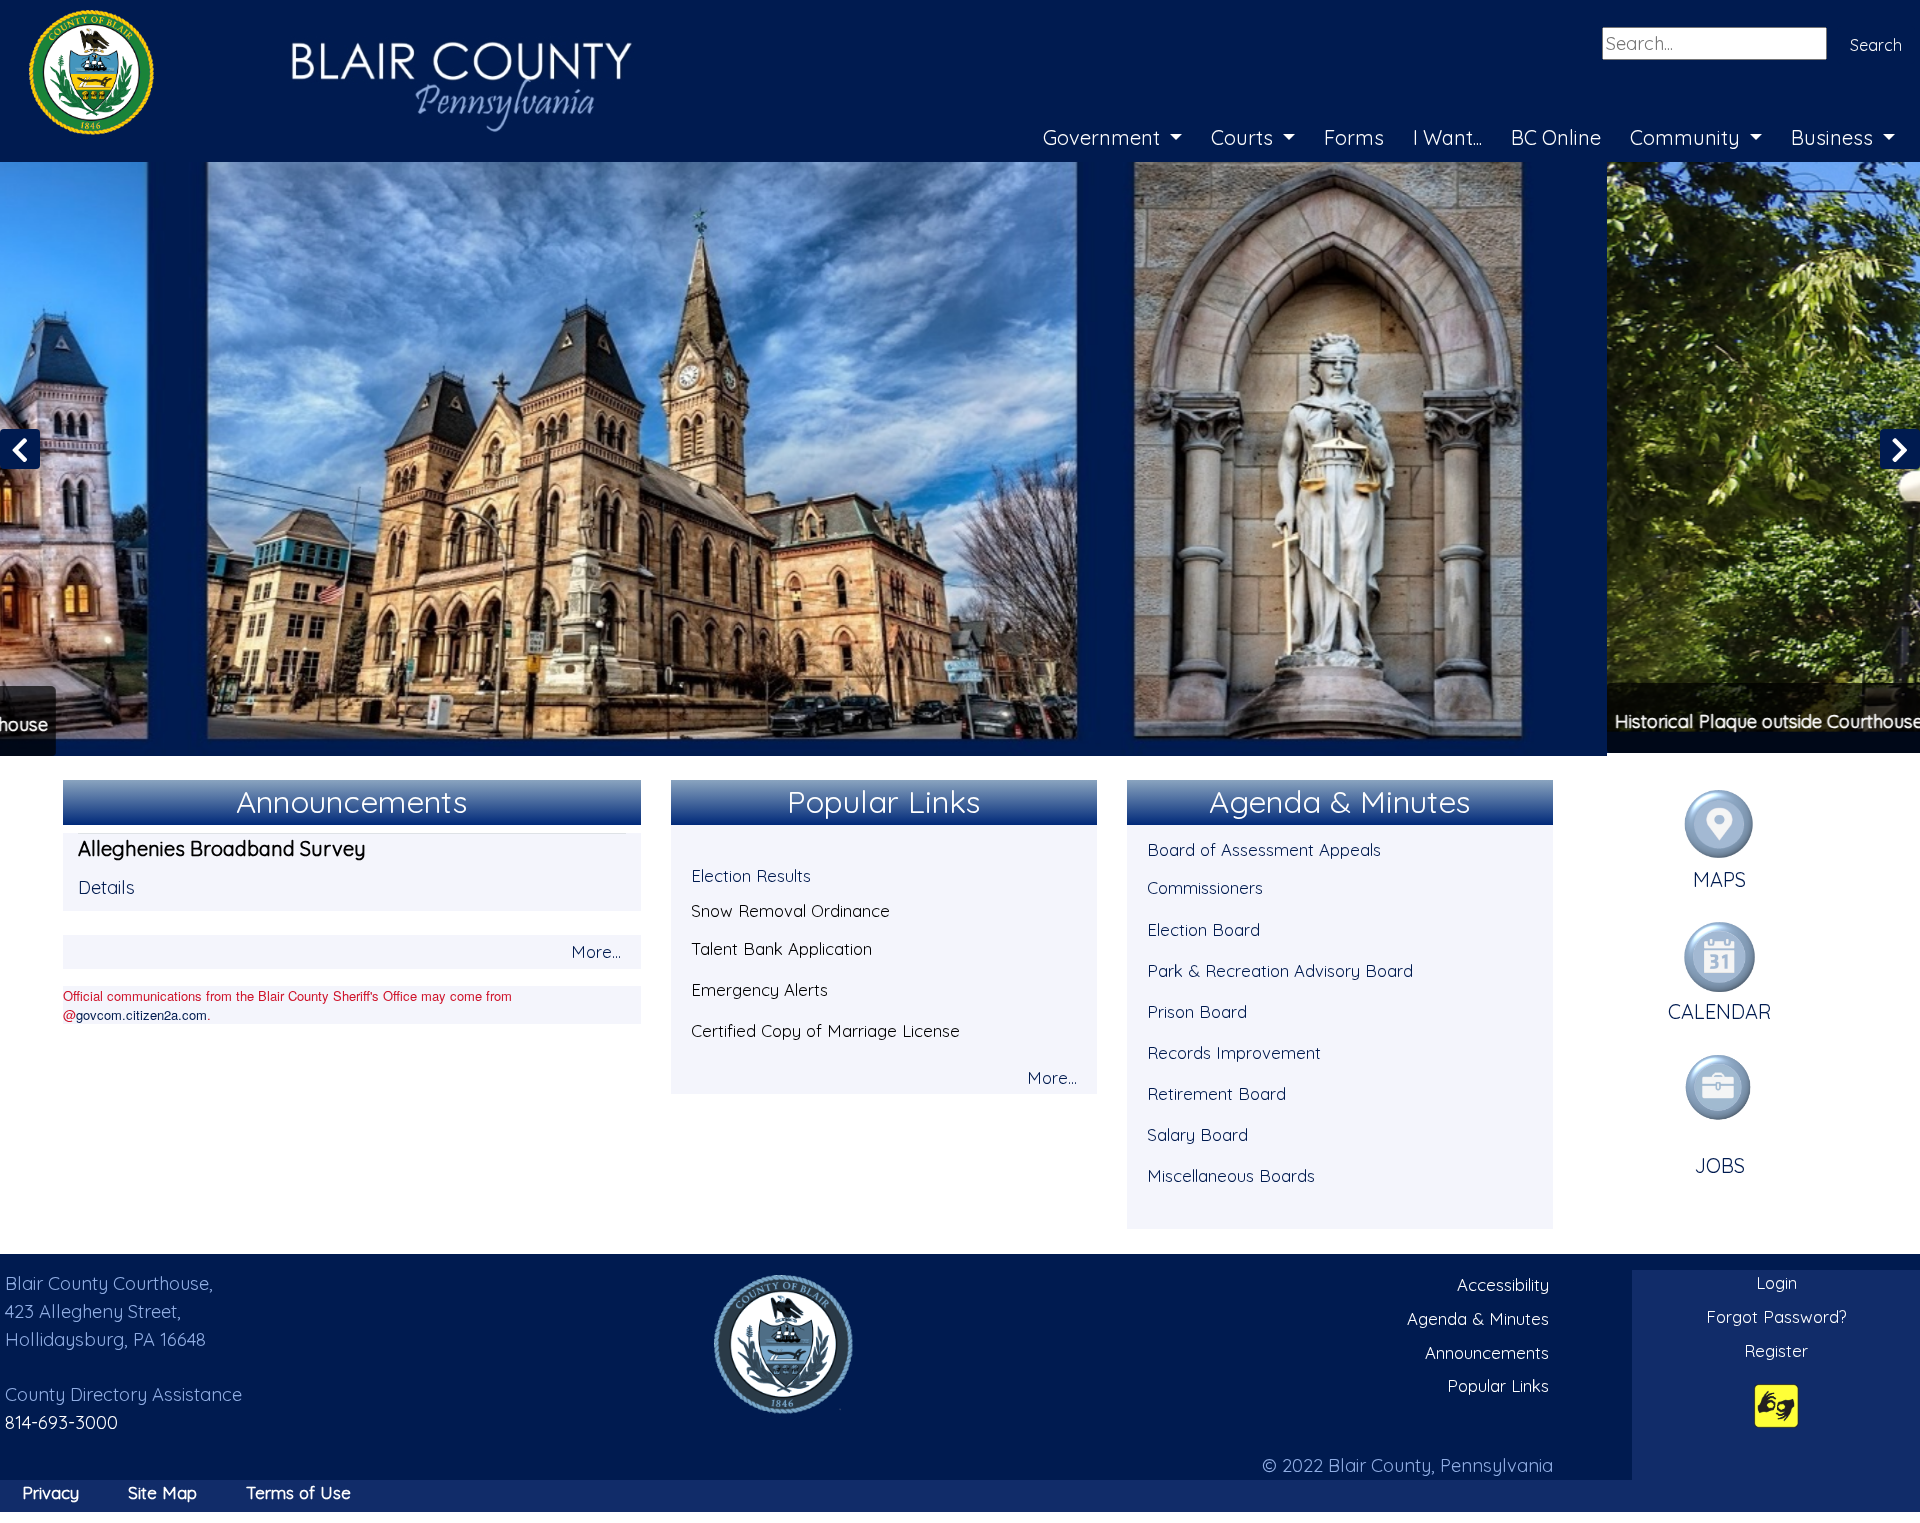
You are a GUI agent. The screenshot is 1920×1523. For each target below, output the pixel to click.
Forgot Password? (1776, 1313)
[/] (784, 1341)
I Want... (1447, 137)
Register (1776, 1347)
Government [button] (1104, 137)
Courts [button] (1244, 137)
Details (106, 884)
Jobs (1720, 1162)
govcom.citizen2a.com (141, 1011)
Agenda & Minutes (1478, 1315)
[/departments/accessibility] (1776, 1402)
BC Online (1556, 137)
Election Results (751, 873)
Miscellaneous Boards (1231, 1172)
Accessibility (1503, 1282)
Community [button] (1687, 137)
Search (1876, 45)
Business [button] (1834, 137)
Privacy (50, 1489)
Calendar (1720, 1009)
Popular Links (1498, 1382)
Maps (1719, 876)
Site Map (162, 1489)
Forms (1354, 137)
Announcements (1487, 1349)
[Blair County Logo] (310, 22)
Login (1776, 1280)
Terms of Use (298, 1489)
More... (596, 948)
